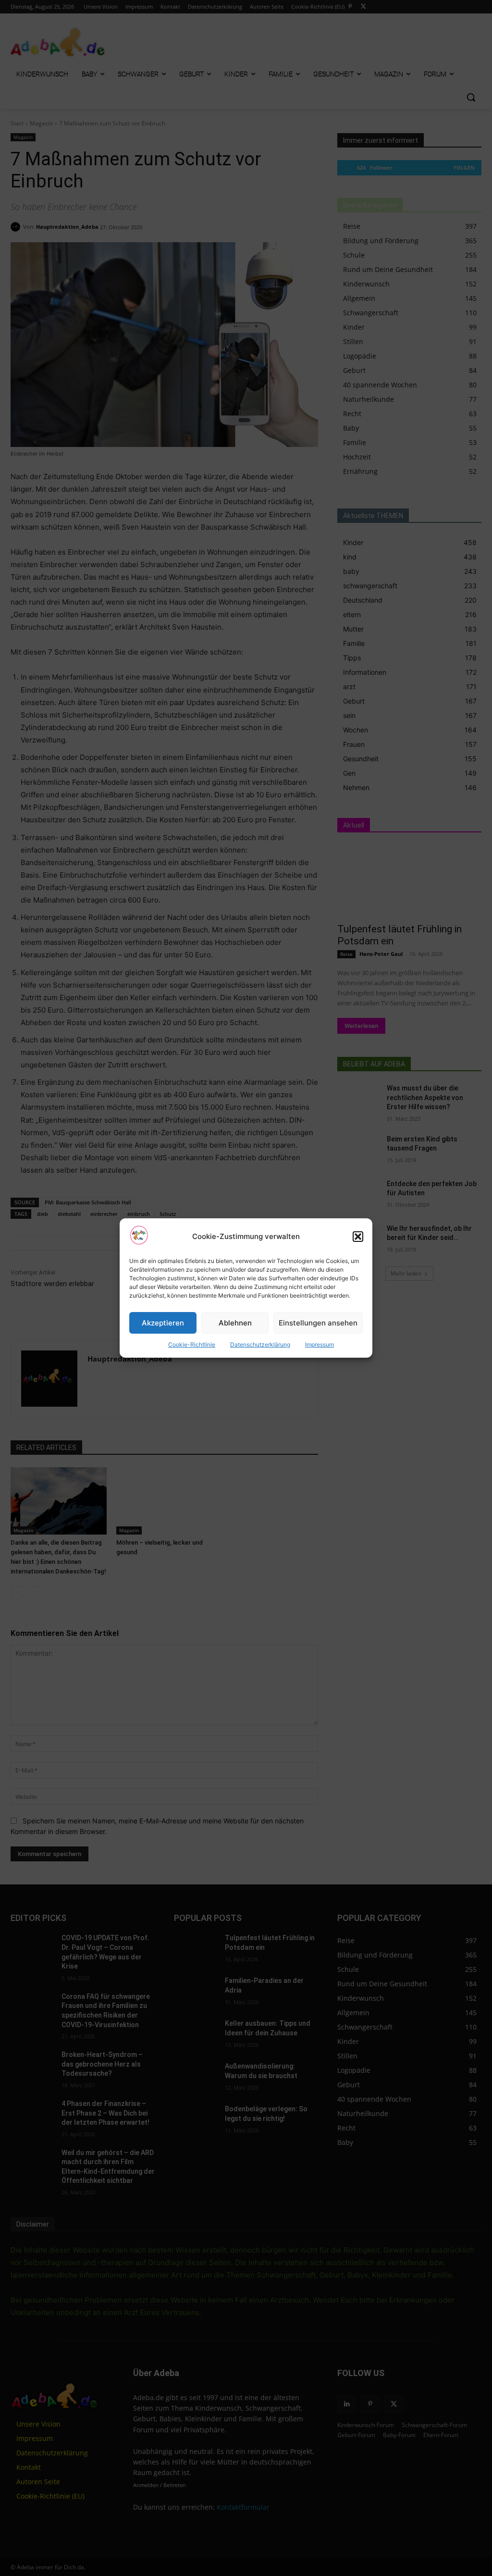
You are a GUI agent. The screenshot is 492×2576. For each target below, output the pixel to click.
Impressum (320, 1344)
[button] (358, 1237)
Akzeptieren (163, 1323)
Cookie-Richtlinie (192, 1344)
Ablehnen (235, 1323)
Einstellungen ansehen (318, 1323)
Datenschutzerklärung (260, 1344)
